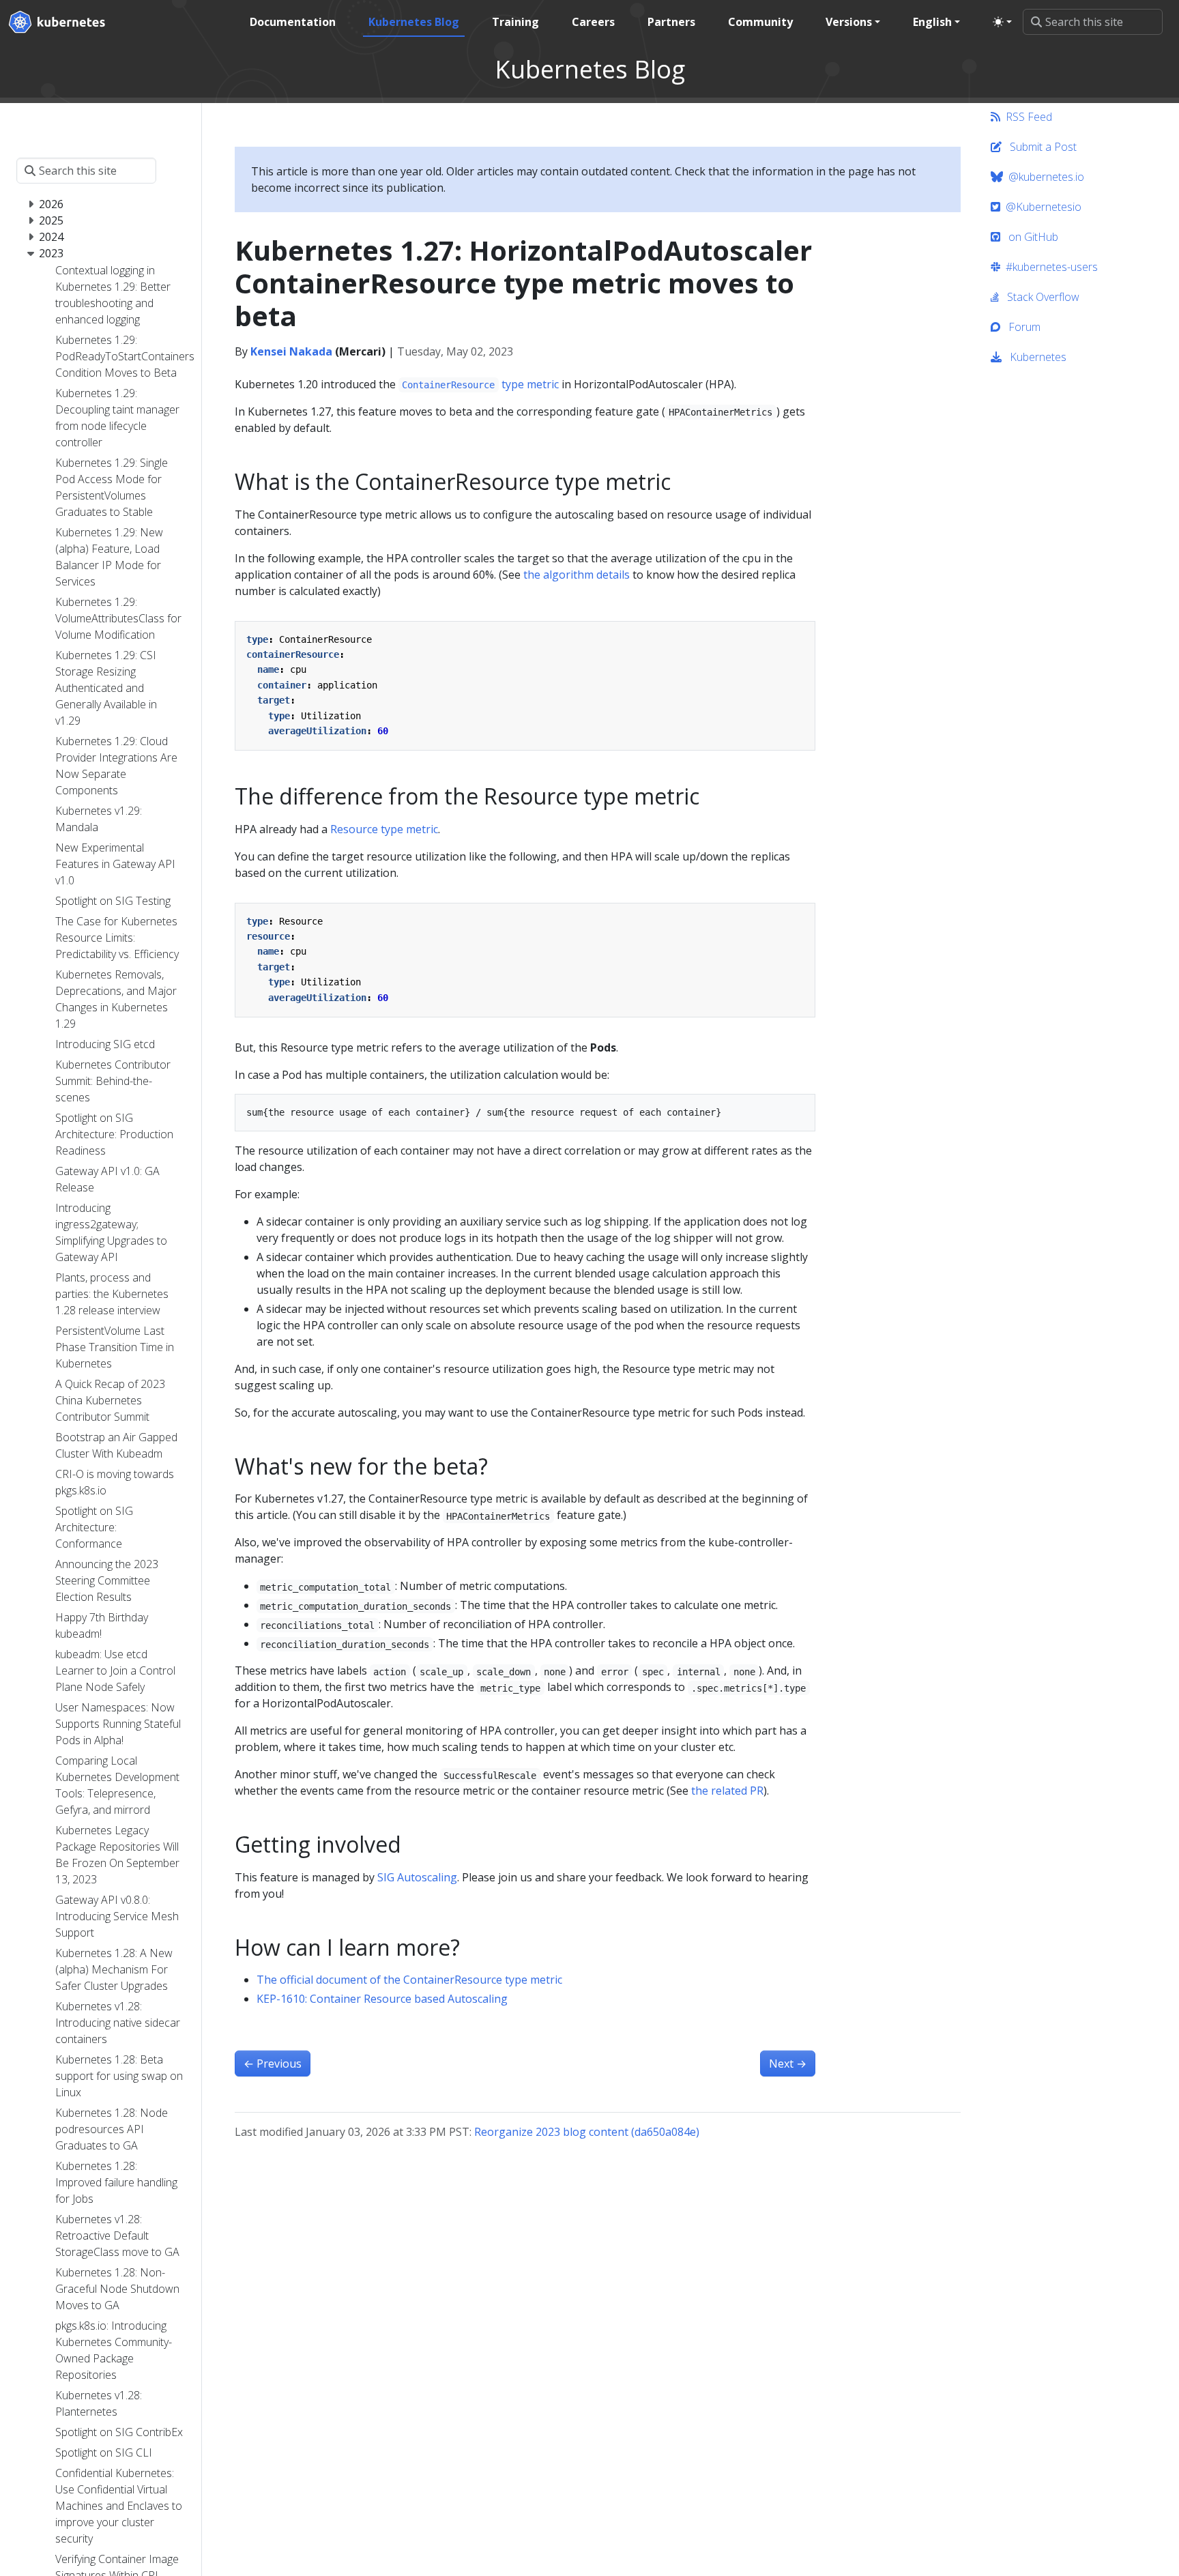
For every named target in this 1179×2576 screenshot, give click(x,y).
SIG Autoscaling (417, 1877)
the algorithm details (577, 575)
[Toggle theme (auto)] (1002, 22)
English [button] (932, 22)
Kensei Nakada (291, 351)
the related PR (727, 1791)
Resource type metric (384, 829)
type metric (480, 384)
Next (788, 2064)
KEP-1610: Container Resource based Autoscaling (382, 1999)
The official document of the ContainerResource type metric (409, 1980)
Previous (273, 2064)
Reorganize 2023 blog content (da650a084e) (587, 2132)
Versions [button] (849, 22)
